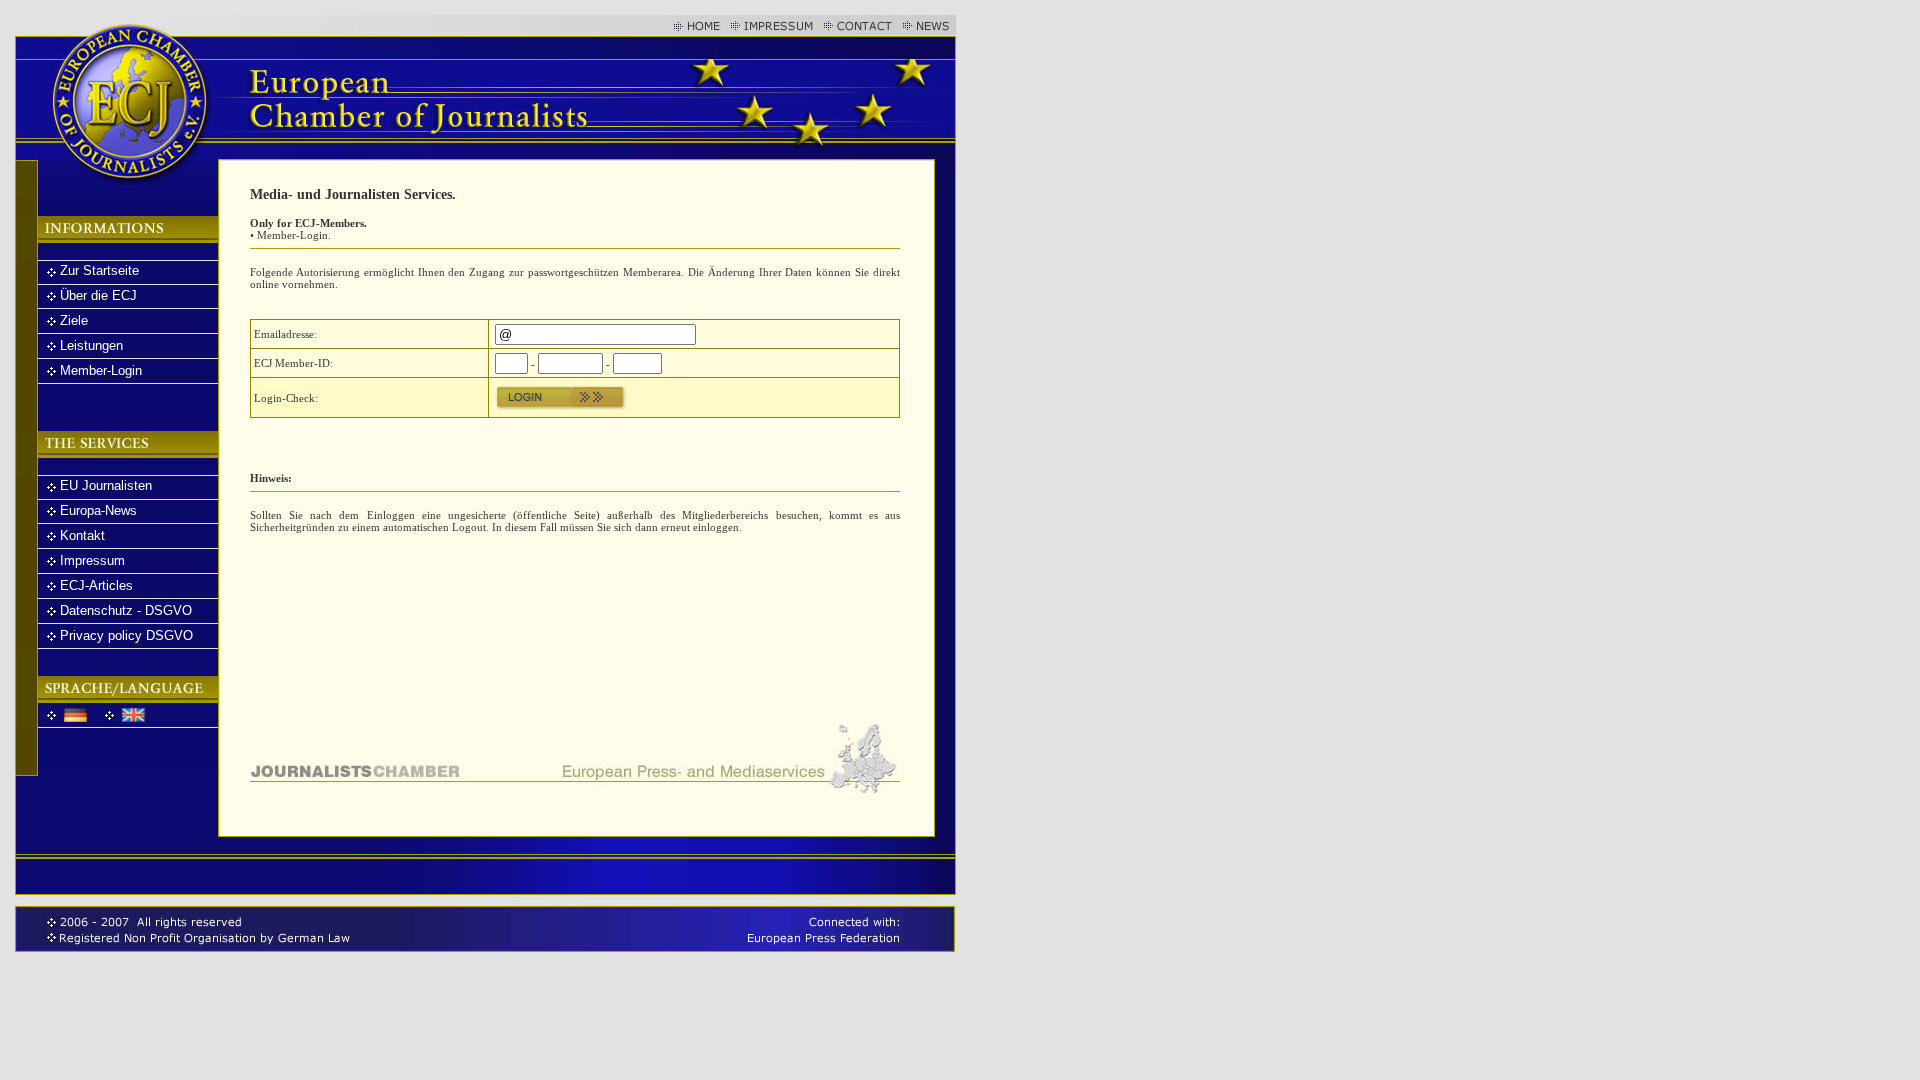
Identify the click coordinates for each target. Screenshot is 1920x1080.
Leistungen (91, 345)
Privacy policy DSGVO (126, 635)
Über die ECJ (98, 295)
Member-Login (101, 370)
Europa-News (98, 510)
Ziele (74, 320)
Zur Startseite (99, 270)
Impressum (92, 560)
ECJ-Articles (96, 585)
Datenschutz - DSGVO (126, 610)
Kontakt (82, 535)
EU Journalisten (106, 485)
